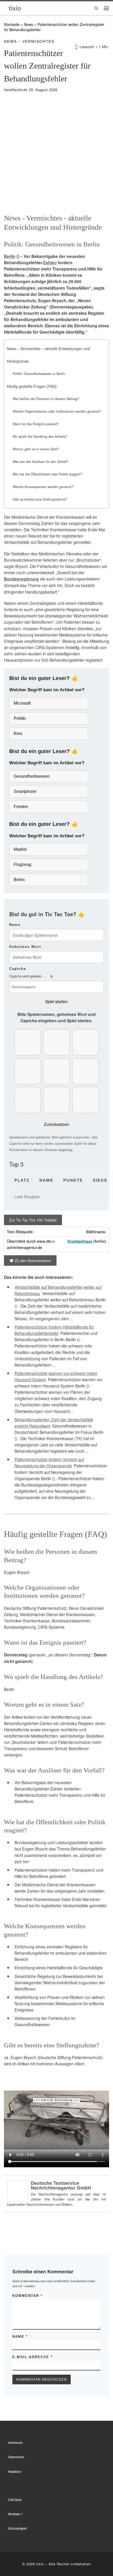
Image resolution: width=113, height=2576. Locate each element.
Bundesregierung (21, 579)
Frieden (21, 807)
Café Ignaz (15, 2500)
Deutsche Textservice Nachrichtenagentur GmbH (61, 2185)
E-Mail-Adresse (32, 2357)
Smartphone (25, 791)
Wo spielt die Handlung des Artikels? (40, 436)
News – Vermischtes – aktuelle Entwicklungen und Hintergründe (48, 355)
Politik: (20, 718)
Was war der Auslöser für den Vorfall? (40, 462)
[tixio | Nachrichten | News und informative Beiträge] (15, 8)
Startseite (12, 24)
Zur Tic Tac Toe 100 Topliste (33, 1220)
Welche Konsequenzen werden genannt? (43, 487)
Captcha (18, 969)
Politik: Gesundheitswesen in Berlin (39, 374)
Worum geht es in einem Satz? (36, 449)
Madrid (20, 849)
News (29, 24)
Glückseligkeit (17, 2528)
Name (15, 925)
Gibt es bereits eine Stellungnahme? (40, 499)
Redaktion (14, 2472)
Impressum (15, 2442)
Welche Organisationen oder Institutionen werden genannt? (57, 411)
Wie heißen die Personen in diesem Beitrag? (46, 399)
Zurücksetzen (56, 1124)
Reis (18, 734)
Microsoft (22, 703)
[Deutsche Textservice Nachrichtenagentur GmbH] (18, 2190)
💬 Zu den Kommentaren (30, 1261)
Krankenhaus (80, 1241)
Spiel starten (56, 1001)
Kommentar (27, 2296)
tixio (40, 2564)
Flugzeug (22, 864)
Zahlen (50, 263)
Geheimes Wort (25, 947)
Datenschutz (16, 2457)
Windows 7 (15, 2514)
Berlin (10, 256)
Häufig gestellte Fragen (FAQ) (32, 386)
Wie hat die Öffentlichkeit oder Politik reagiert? (47, 474)
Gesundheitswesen (32, 776)
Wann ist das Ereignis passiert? (36, 424)
